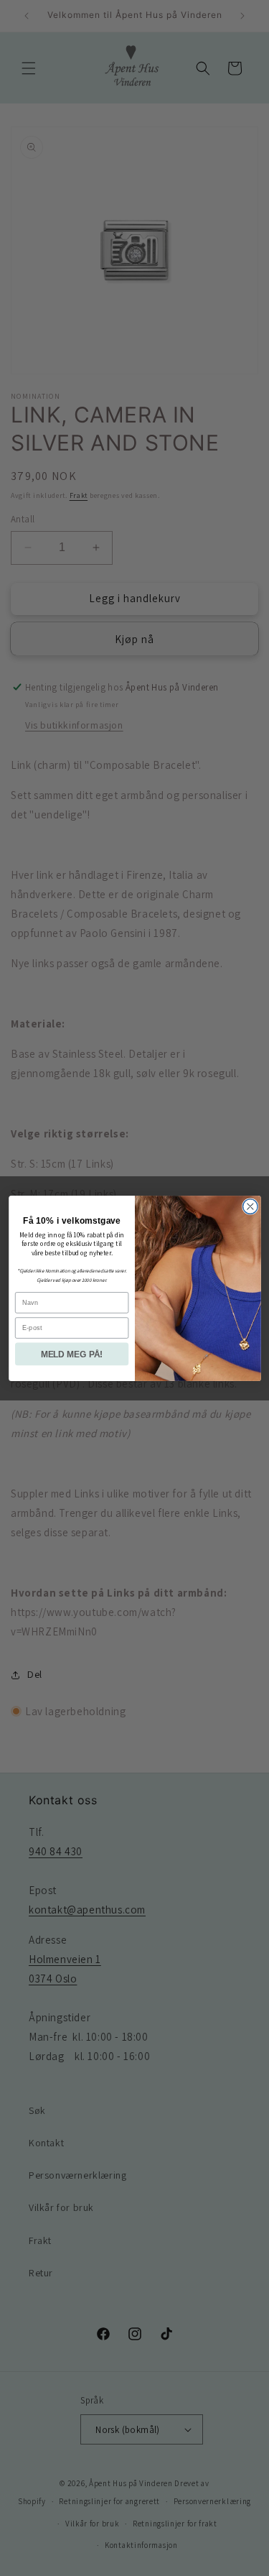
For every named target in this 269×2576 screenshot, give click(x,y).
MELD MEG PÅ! (71, 1353)
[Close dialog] (250, 1206)
